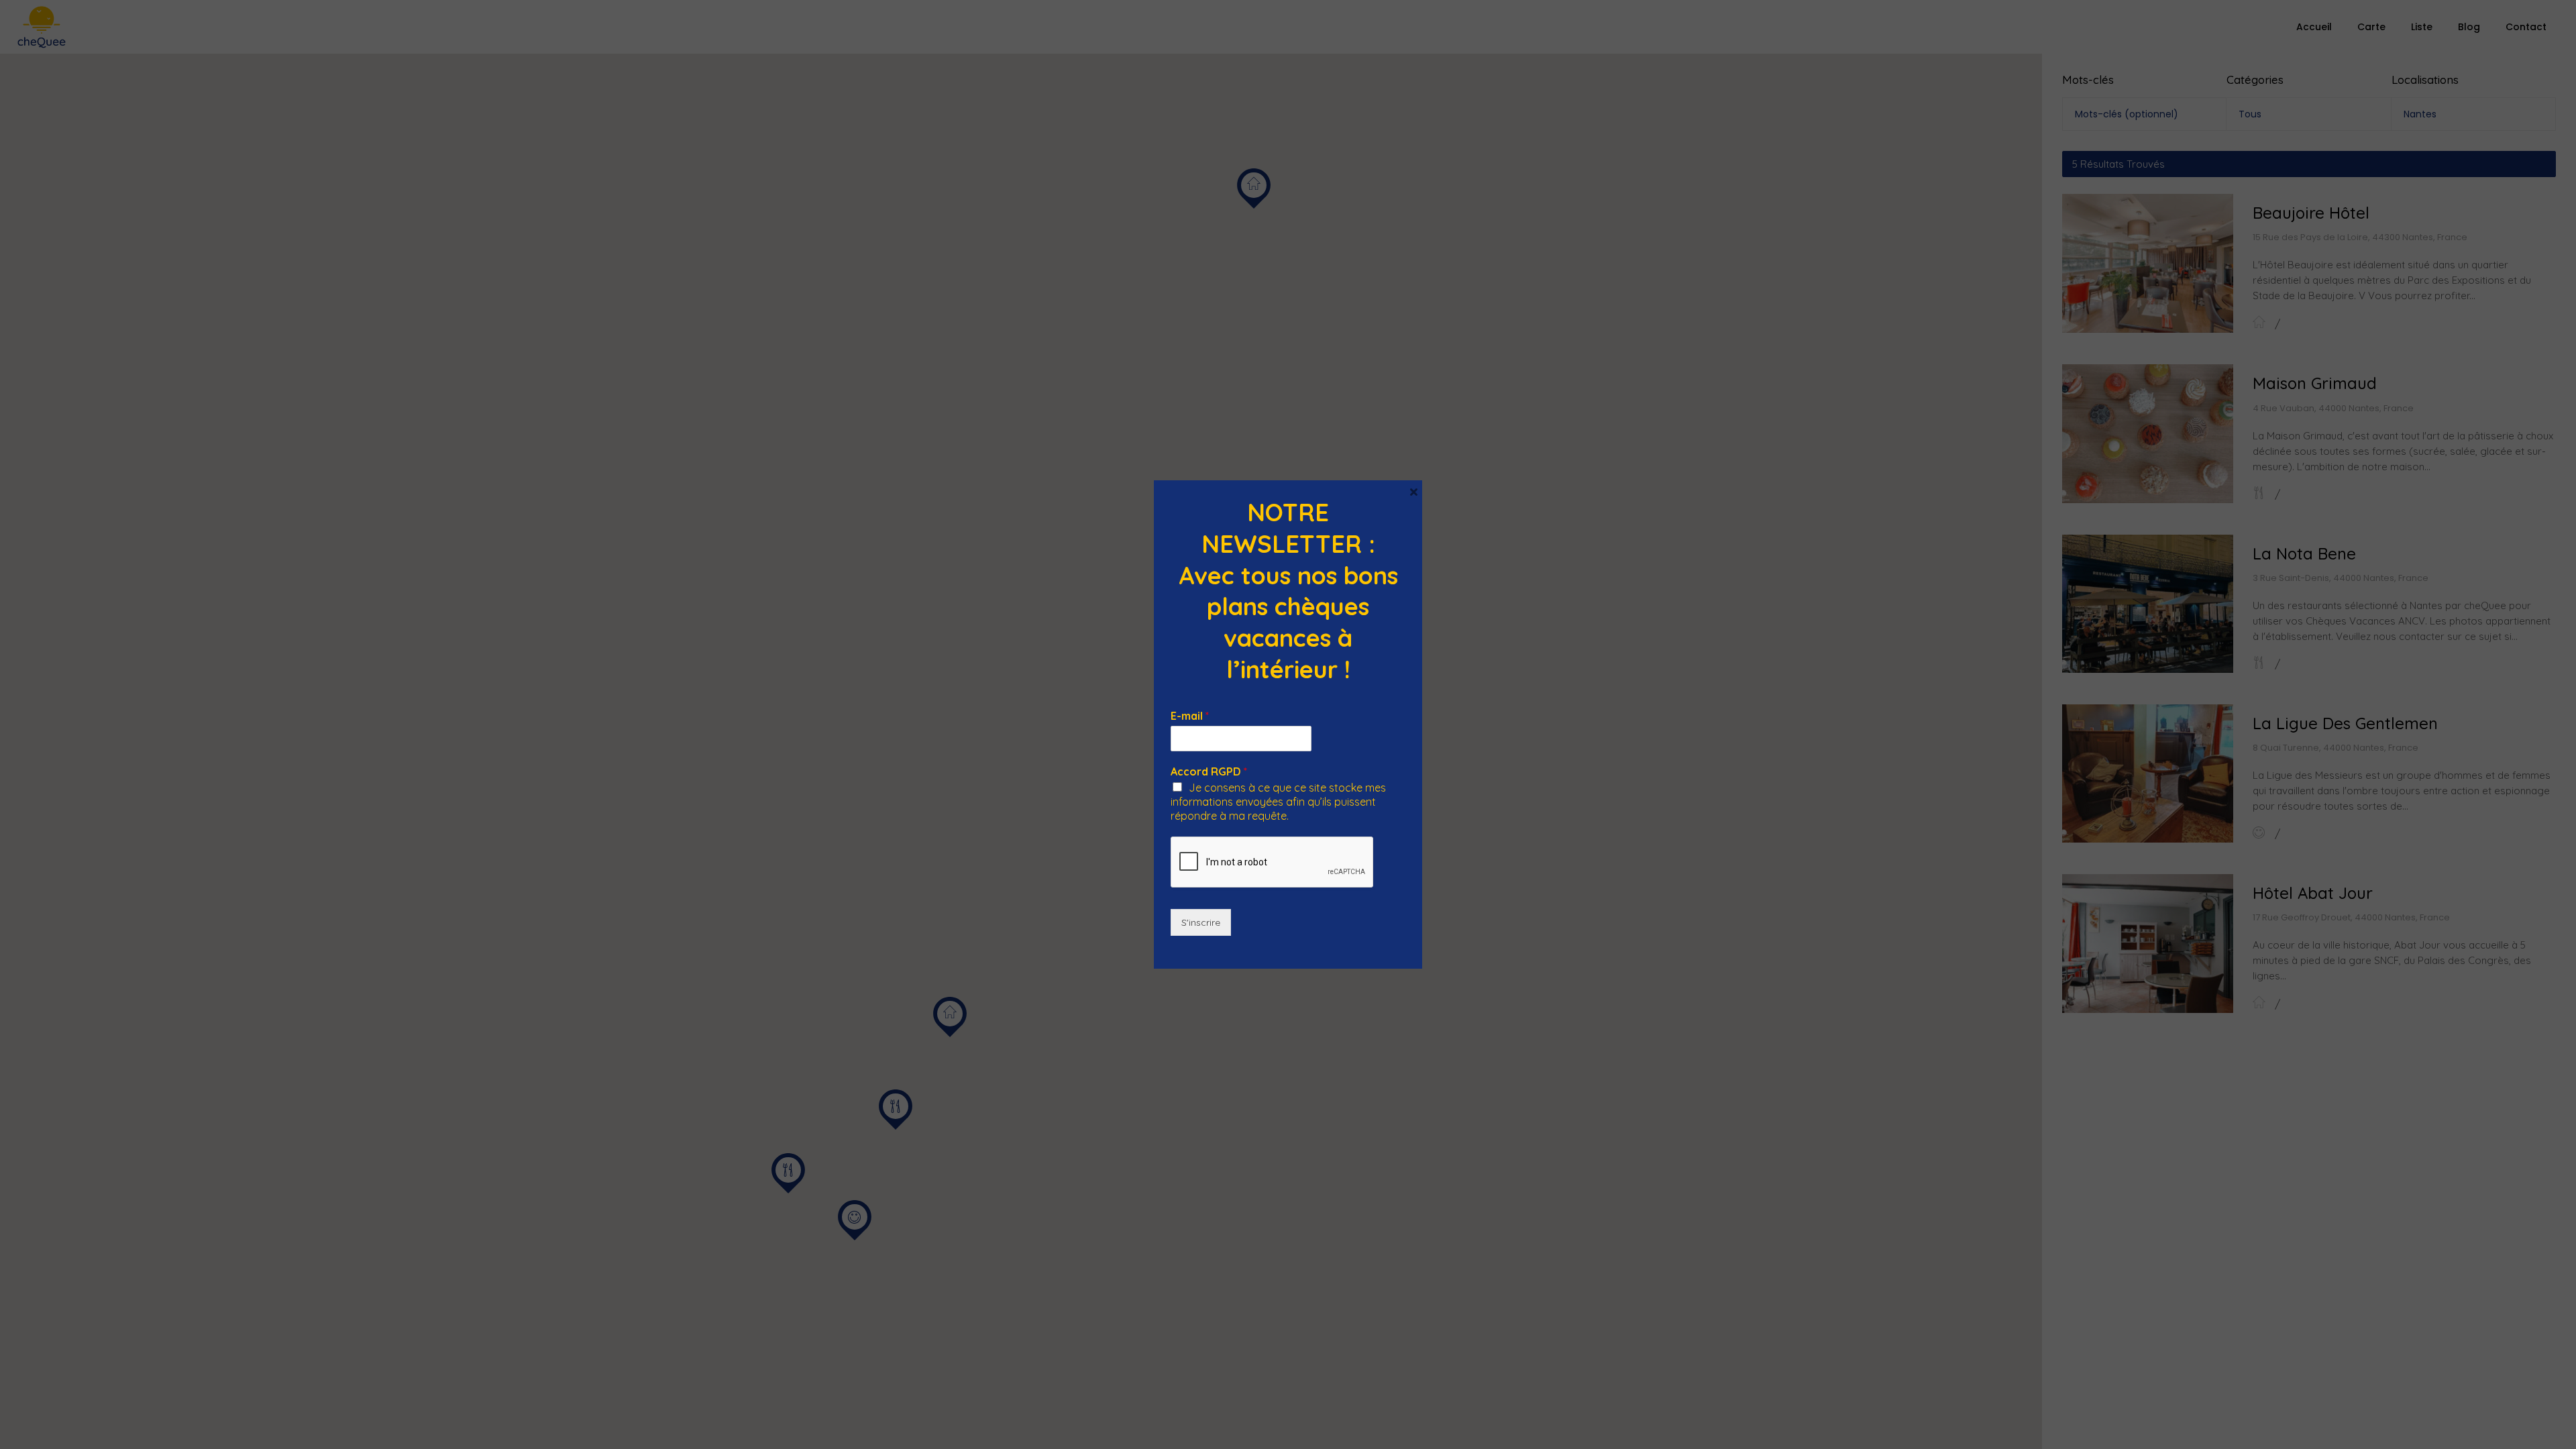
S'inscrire (1201, 922)
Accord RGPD (1209, 771)
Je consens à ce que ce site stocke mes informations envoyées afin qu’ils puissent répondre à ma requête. (1278, 802)
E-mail (1190, 716)
